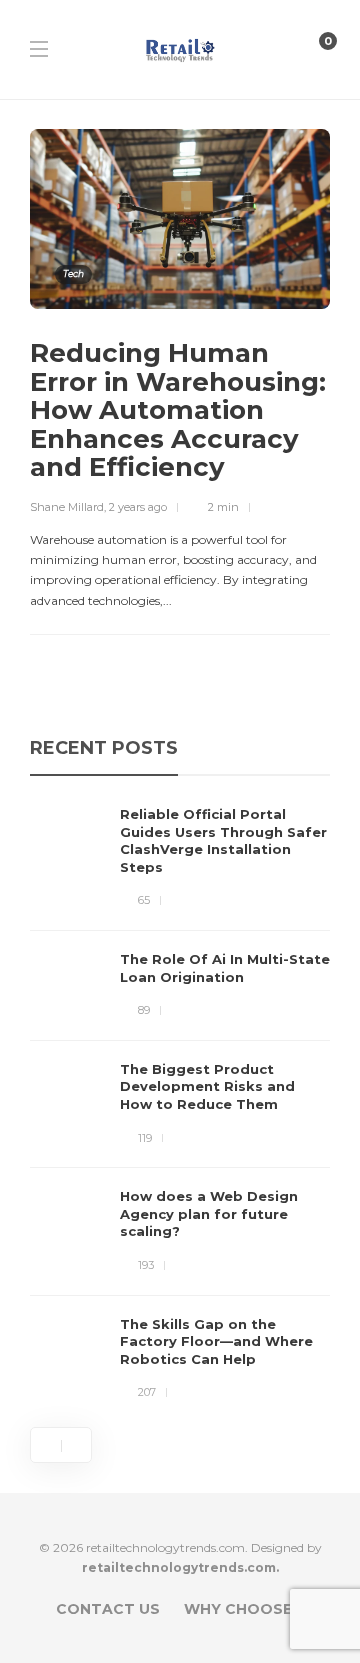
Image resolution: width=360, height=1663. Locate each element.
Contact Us (108, 1609)
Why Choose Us (250, 1609)
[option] (180, 1104)
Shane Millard (67, 507)
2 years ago (138, 507)
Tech (73, 273)
